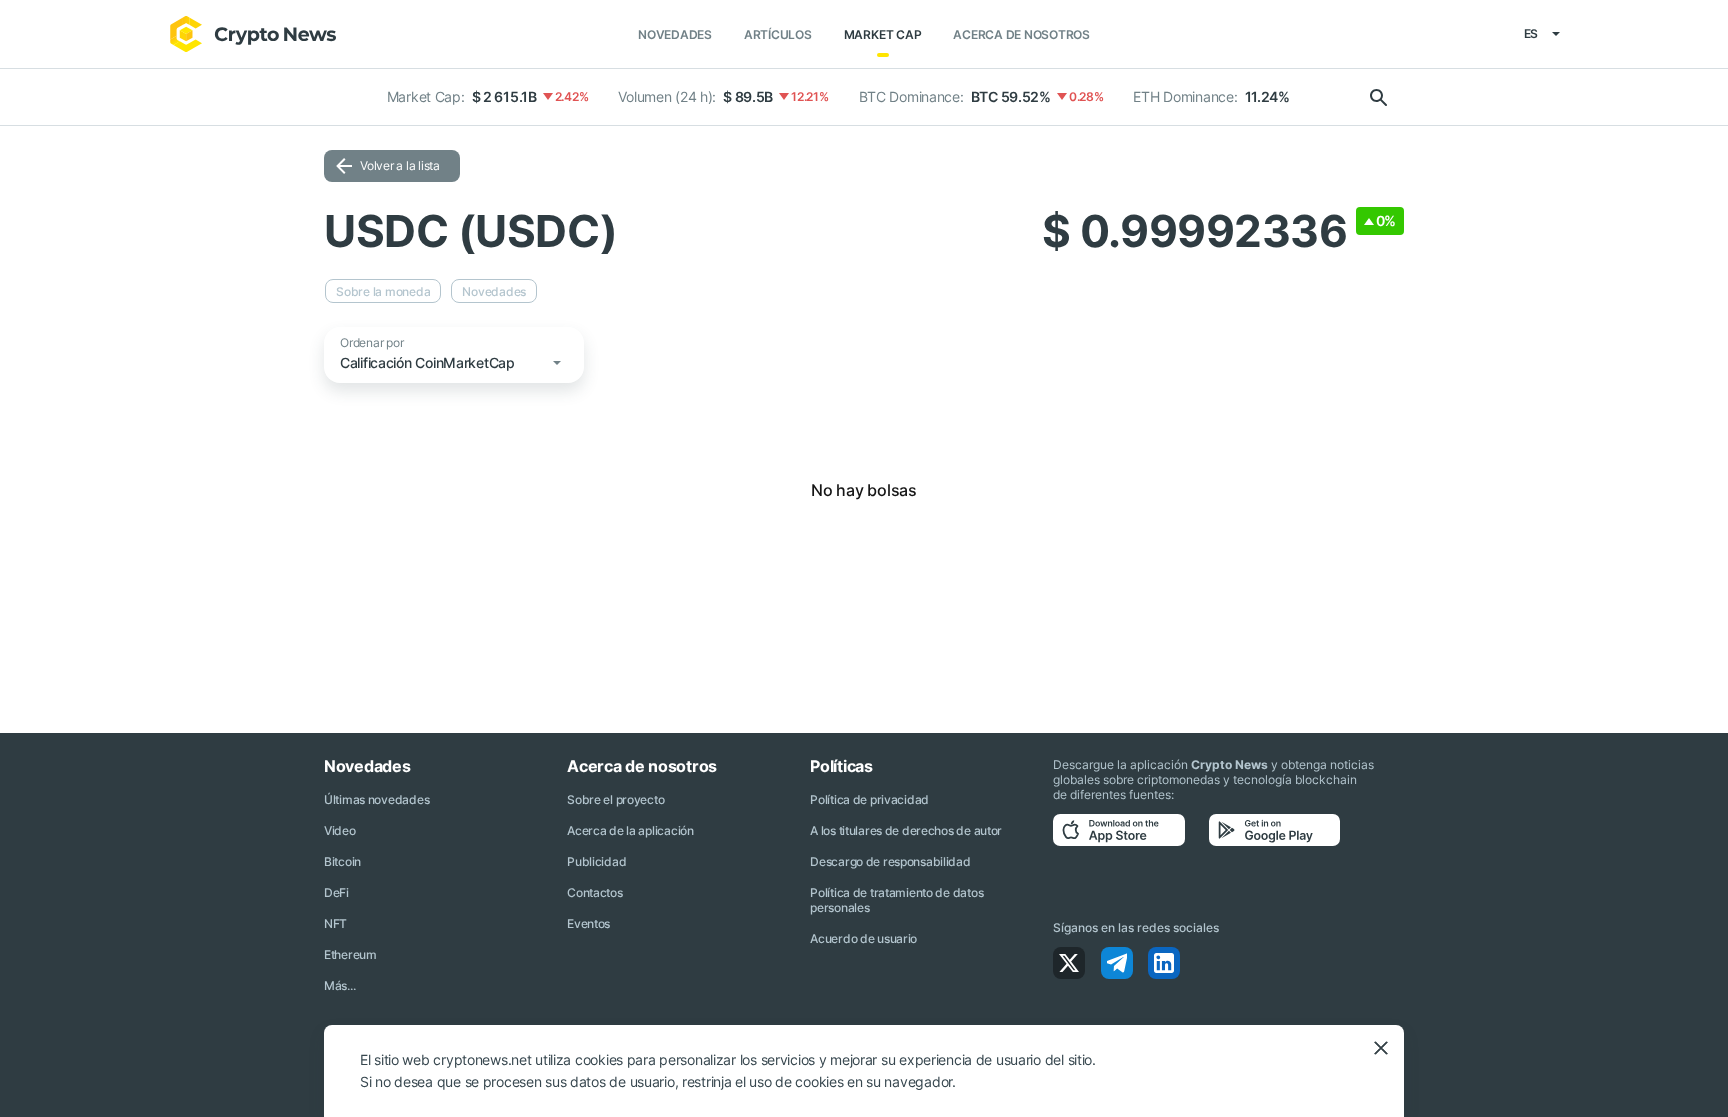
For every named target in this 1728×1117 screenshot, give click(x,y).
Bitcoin (342, 861)
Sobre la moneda (383, 291)
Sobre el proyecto (615, 799)
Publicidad (596, 861)
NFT (335, 923)
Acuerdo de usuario (863, 938)
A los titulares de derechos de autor (906, 830)
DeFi (336, 892)
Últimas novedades (376, 799)
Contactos (594, 892)
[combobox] (458, 367)
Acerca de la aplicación (630, 830)
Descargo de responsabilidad (890, 861)
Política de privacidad (869, 799)
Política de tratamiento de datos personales (896, 900)
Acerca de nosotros (1021, 34)
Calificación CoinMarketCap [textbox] (427, 362)
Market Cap (883, 34)
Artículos (778, 34)
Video (340, 830)
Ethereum (350, 954)
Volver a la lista (400, 165)
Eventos (588, 923)
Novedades (675, 34)
